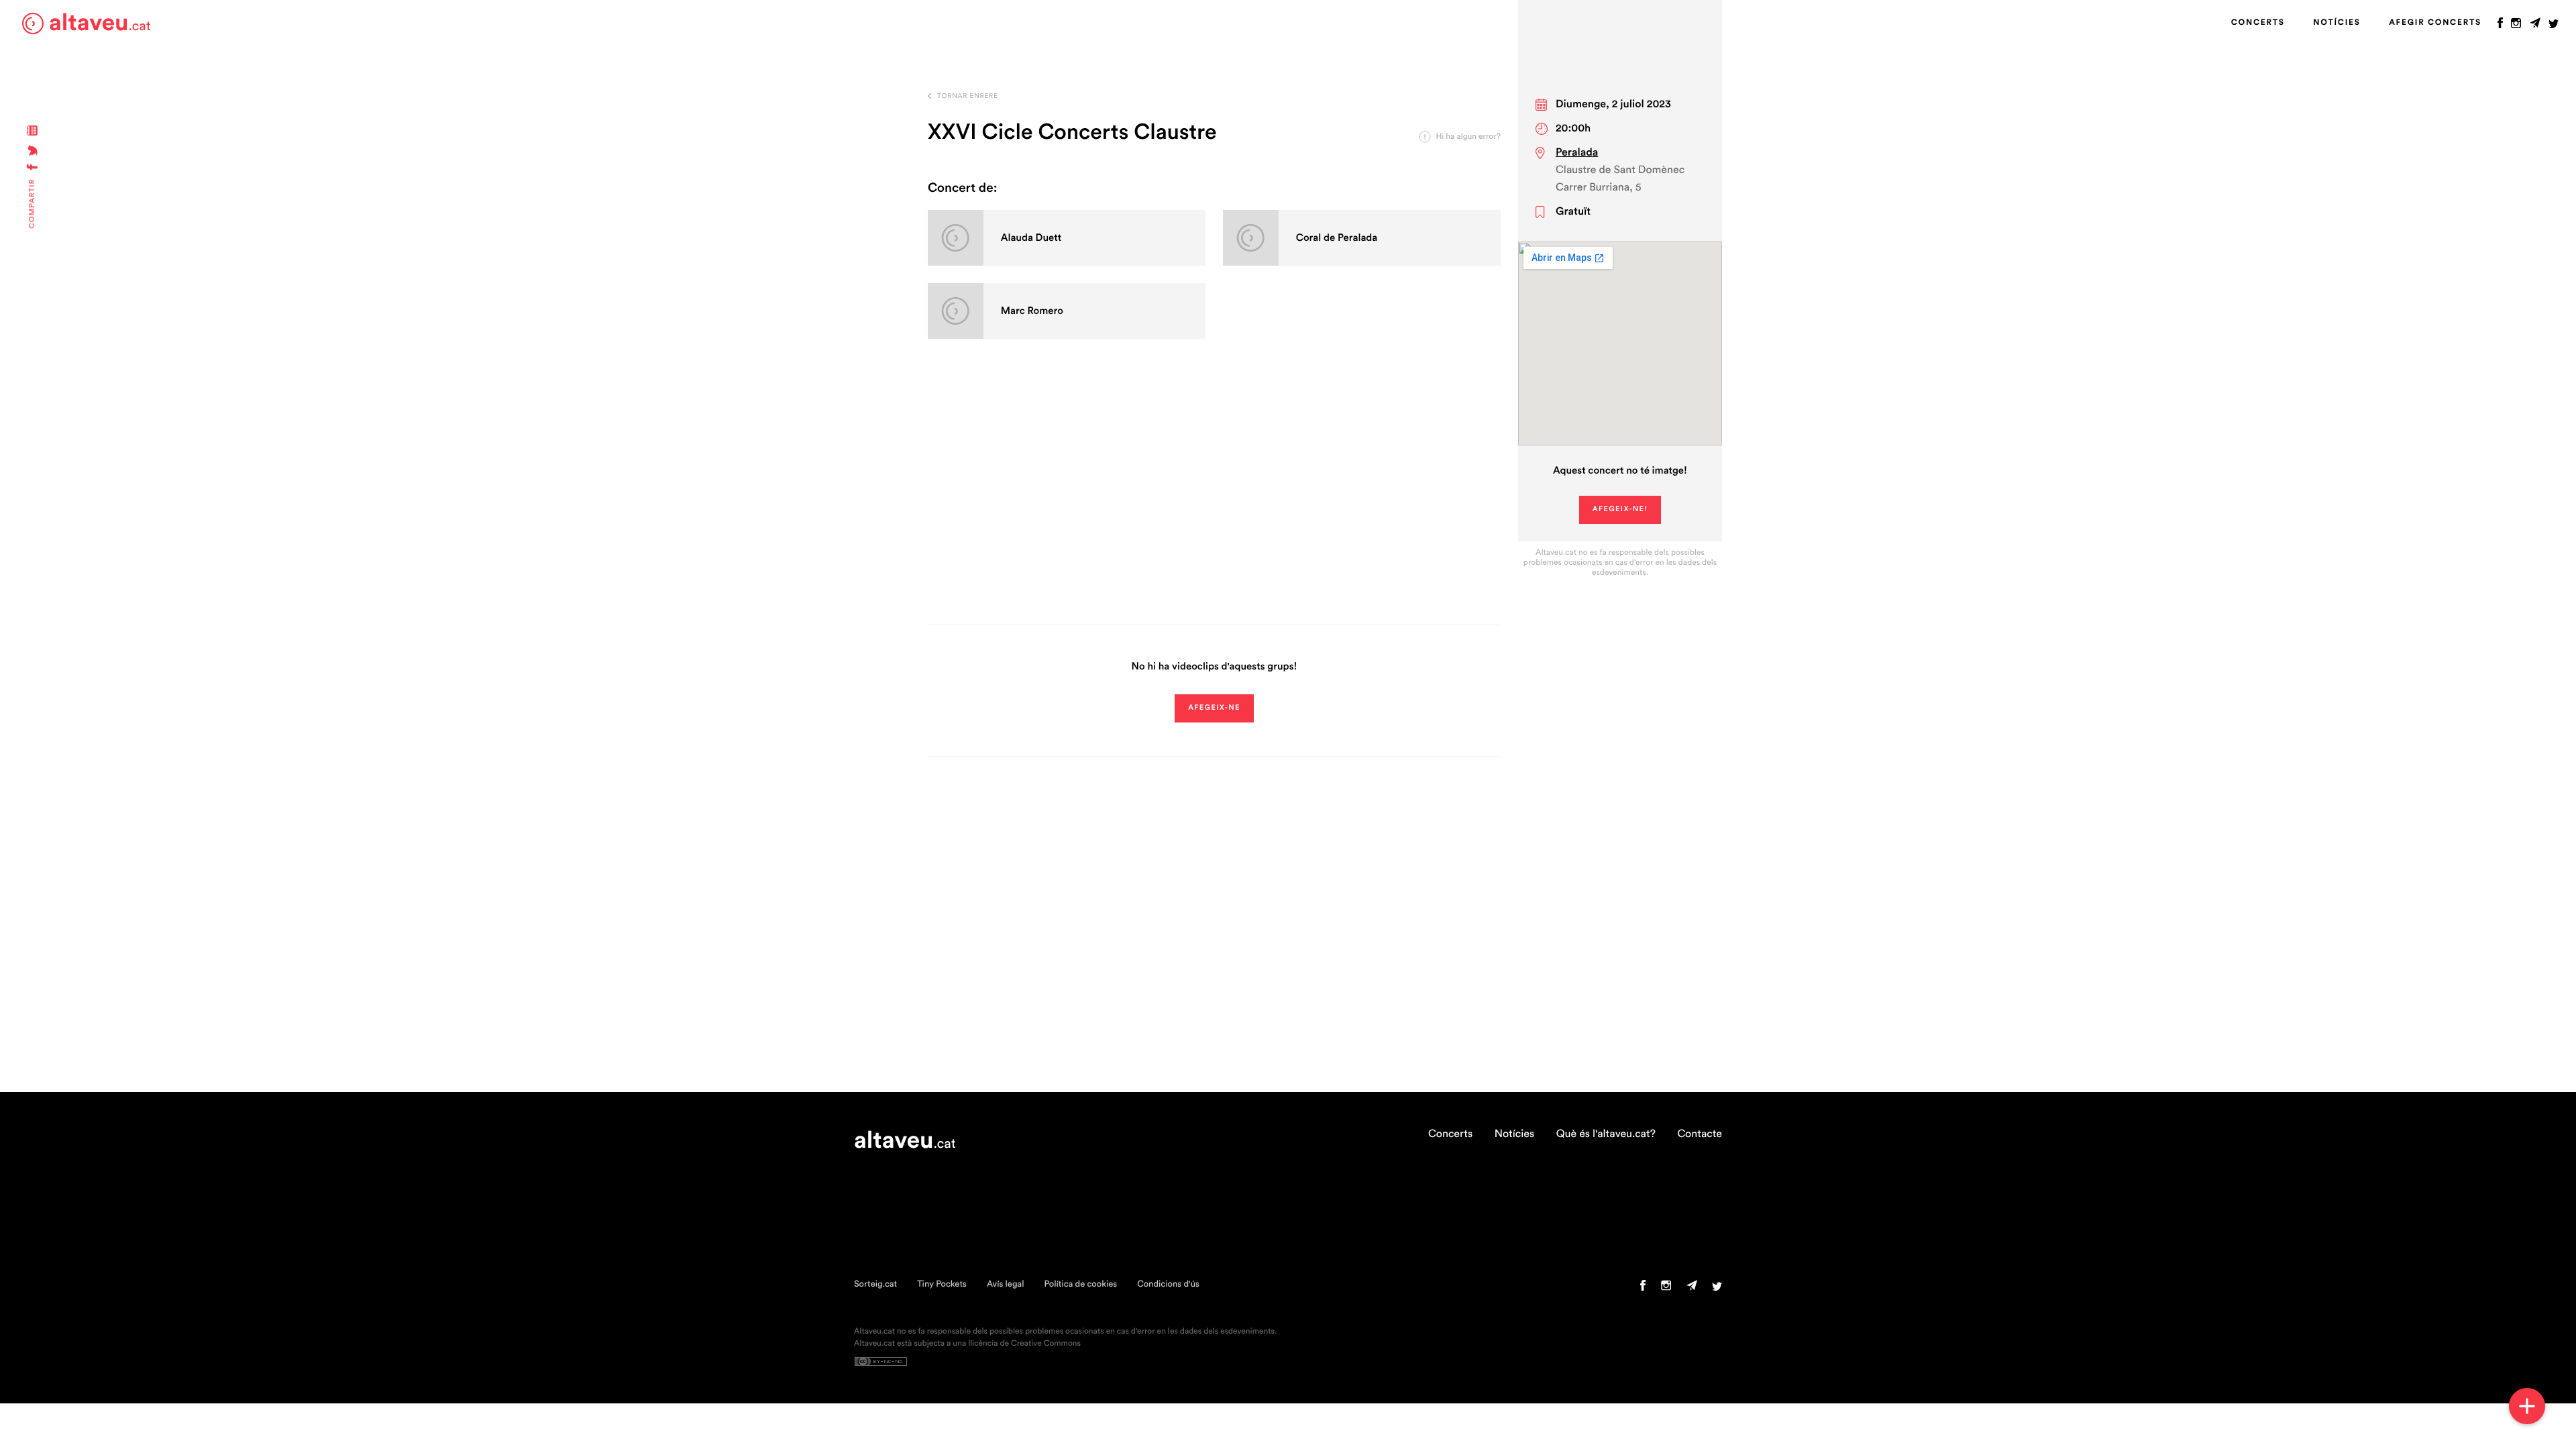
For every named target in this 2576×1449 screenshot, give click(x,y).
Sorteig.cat (875, 1284)
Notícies (2337, 23)
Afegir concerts (2435, 23)
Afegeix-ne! (1620, 509)
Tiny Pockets (942, 1284)
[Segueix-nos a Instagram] (2516, 26)
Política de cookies (1080, 1284)
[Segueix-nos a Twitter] (2554, 26)
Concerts (2258, 23)
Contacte (1700, 1134)
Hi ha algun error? (1468, 137)
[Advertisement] (1214, 497)
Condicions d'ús (1168, 1284)
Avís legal (1006, 1284)
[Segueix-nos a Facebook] (2500, 26)
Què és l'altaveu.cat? (1606, 1134)
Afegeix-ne (1214, 708)
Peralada (1577, 153)
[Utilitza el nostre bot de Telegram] (2535, 26)
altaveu (100, 23)
